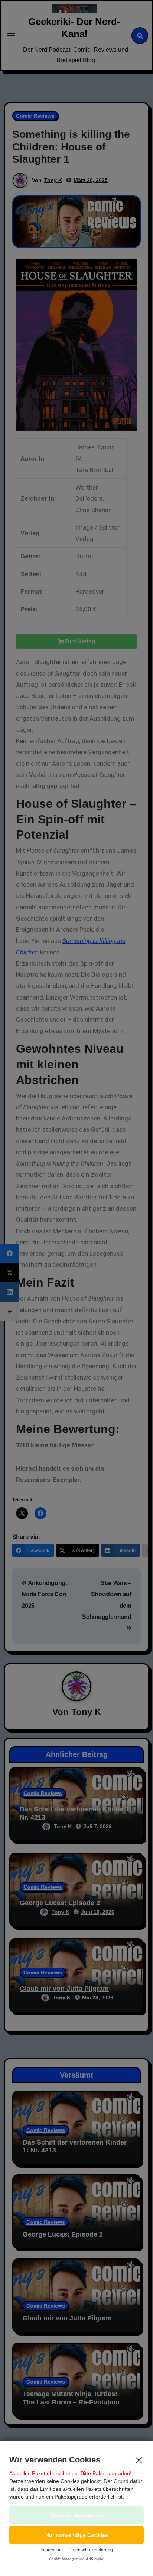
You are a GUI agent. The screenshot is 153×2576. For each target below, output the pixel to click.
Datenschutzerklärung (91, 2550)
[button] (76, 2535)
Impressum (52, 2550)
